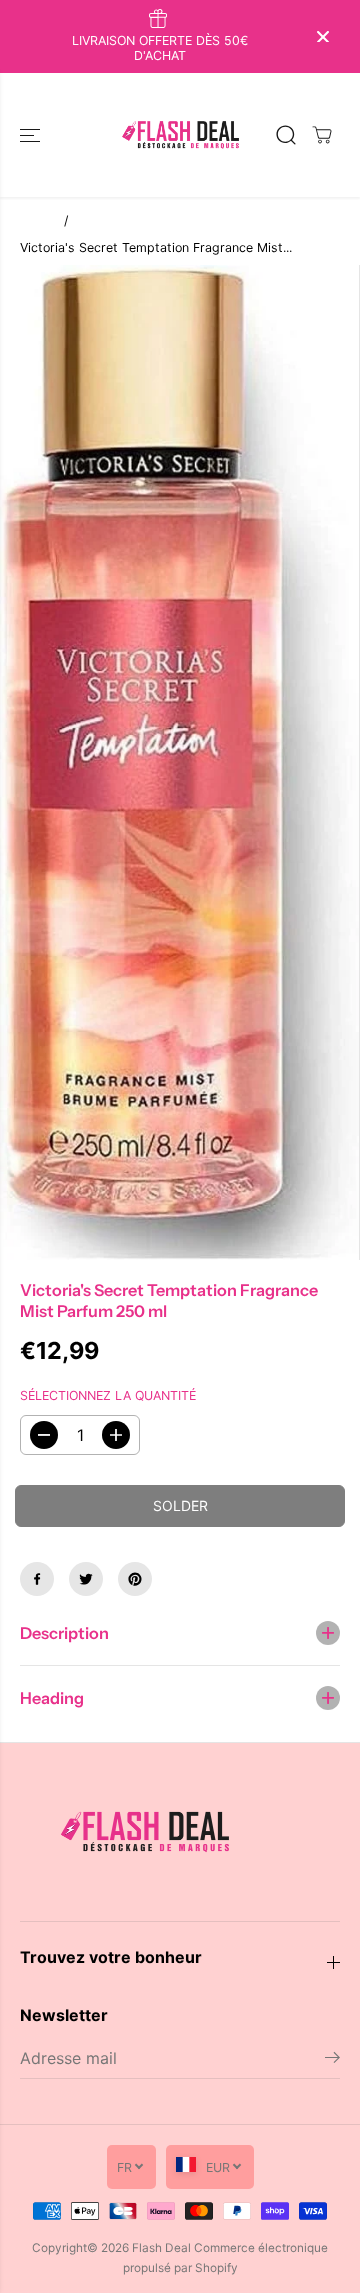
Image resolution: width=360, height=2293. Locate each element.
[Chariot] (322, 135)
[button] (32, 135)
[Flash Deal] (180, 135)
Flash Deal (161, 2248)
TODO (37, 220)
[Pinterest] (135, 1579)
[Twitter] (86, 1579)
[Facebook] (37, 1579)
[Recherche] (286, 135)
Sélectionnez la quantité (108, 1395)
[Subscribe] (332, 2060)
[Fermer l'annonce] (323, 37)
